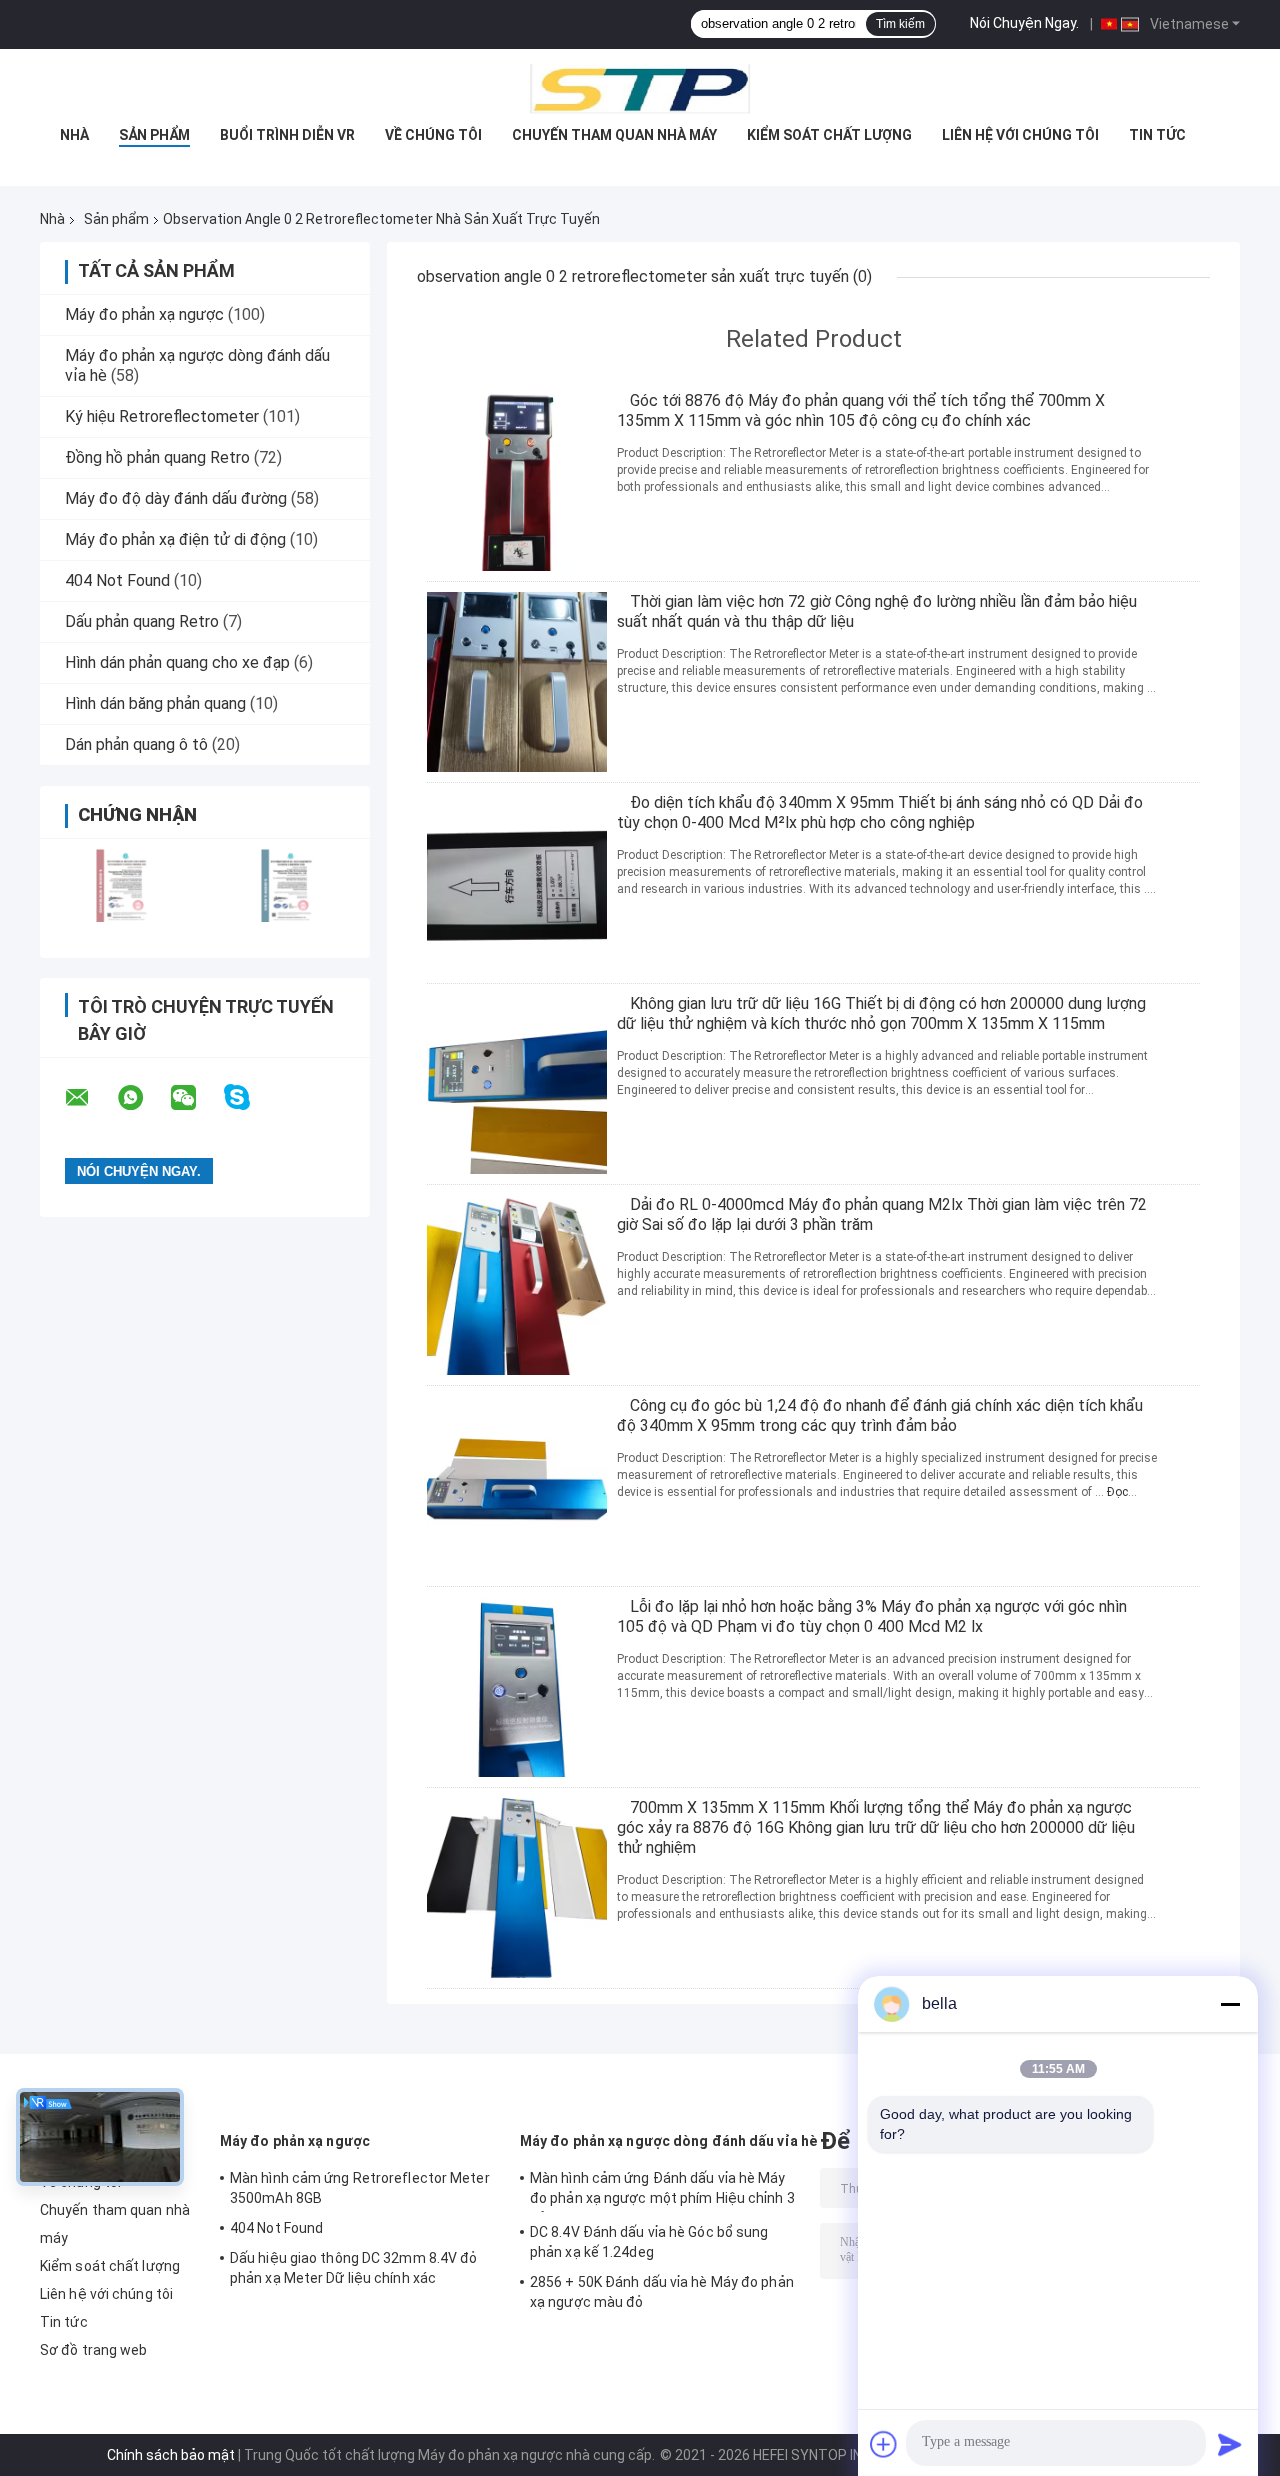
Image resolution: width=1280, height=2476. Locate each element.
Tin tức (1157, 135)
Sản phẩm (154, 135)
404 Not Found (117, 580)
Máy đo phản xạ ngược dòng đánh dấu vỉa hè (668, 2141)
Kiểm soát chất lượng (829, 135)
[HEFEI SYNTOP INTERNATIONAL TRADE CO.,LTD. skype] (249, 1097)
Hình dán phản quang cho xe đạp (177, 662)
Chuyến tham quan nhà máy (614, 135)
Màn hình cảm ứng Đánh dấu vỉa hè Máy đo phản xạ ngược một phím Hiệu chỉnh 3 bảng (662, 2191)
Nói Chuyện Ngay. (1024, 23)
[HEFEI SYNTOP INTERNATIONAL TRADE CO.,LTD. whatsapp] (143, 1098)
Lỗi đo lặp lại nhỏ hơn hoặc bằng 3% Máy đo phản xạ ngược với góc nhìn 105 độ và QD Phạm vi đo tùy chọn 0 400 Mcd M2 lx (872, 1616)
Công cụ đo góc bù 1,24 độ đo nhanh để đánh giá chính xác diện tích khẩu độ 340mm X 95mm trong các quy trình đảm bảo (880, 1415)
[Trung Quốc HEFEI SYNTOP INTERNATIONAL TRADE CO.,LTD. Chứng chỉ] (122, 885)
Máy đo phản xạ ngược (144, 314)
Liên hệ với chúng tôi (1020, 135)
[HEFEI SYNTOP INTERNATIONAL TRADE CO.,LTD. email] (90, 1098)
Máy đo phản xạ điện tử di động (175, 539)
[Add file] (884, 2444)
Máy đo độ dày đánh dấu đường (176, 498)
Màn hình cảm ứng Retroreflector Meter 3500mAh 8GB (360, 2188)
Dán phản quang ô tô (136, 744)
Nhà (74, 135)
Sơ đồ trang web (94, 2350)
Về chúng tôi (433, 135)
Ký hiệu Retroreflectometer (162, 416)
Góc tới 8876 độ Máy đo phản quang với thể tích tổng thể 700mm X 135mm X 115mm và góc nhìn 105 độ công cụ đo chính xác (861, 410)
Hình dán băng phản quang (155, 703)
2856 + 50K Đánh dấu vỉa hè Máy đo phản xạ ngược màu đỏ (662, 2292)
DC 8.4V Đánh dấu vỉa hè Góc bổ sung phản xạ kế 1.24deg (649, 2242)
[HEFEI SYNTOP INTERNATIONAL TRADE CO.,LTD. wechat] (196, 1098)
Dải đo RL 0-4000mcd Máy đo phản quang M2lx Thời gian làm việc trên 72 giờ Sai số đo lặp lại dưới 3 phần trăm (882, 1214)
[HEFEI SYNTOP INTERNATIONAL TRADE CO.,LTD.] (640, 89)
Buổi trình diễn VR (287, 135)
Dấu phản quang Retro (142, 621)
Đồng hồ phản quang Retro (157, 457)
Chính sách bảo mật (171, 2455)
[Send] (1230, 2444)
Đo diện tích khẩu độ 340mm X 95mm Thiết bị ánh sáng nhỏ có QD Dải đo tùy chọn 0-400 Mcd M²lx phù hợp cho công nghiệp (880, 812)
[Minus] (1230, 2004)
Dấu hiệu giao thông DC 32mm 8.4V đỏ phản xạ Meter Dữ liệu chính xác (354, 2268)
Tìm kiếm (900, 24)
